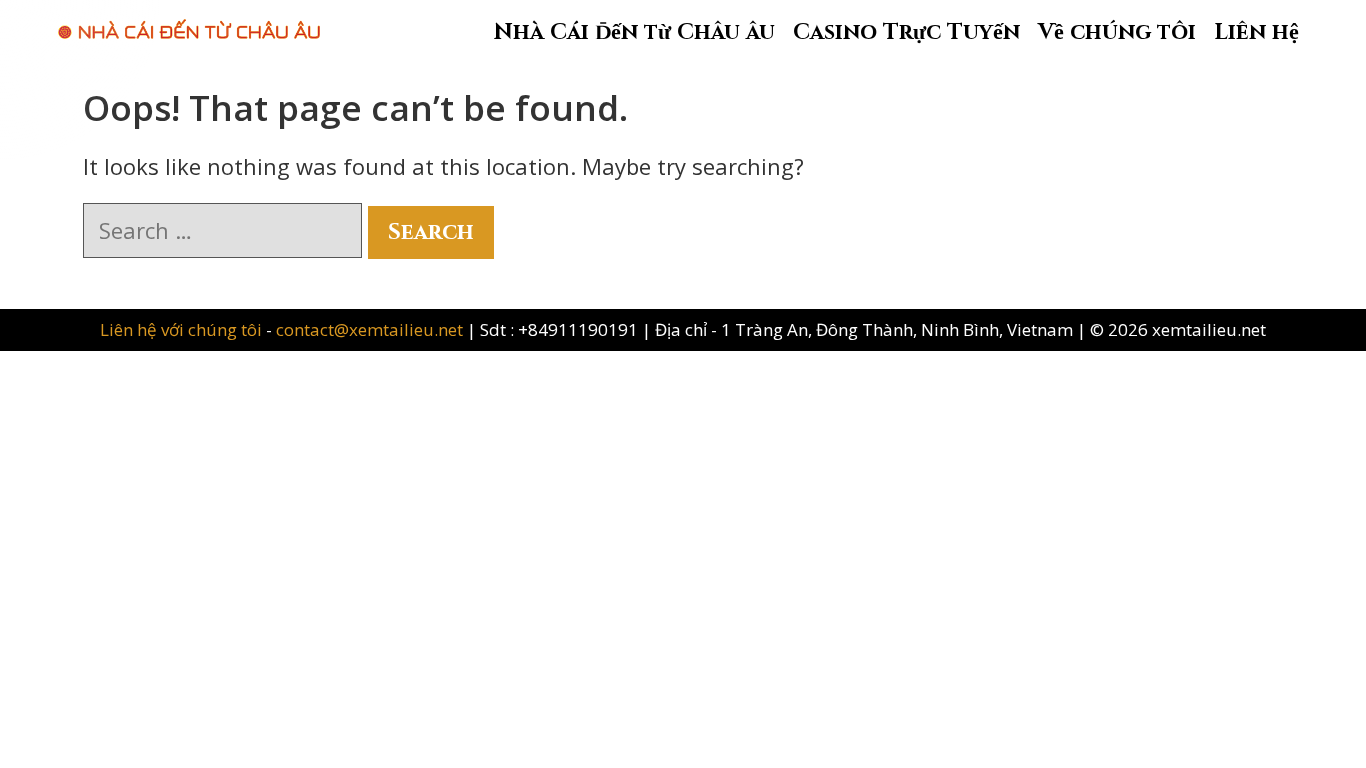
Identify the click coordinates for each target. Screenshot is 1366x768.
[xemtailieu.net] (189, 19)
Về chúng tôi (1117, 32)
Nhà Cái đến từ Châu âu (634, 32)
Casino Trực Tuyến (906, 32)
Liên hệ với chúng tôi (183, 329)
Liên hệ (1256, 32)
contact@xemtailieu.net (369, 329)
